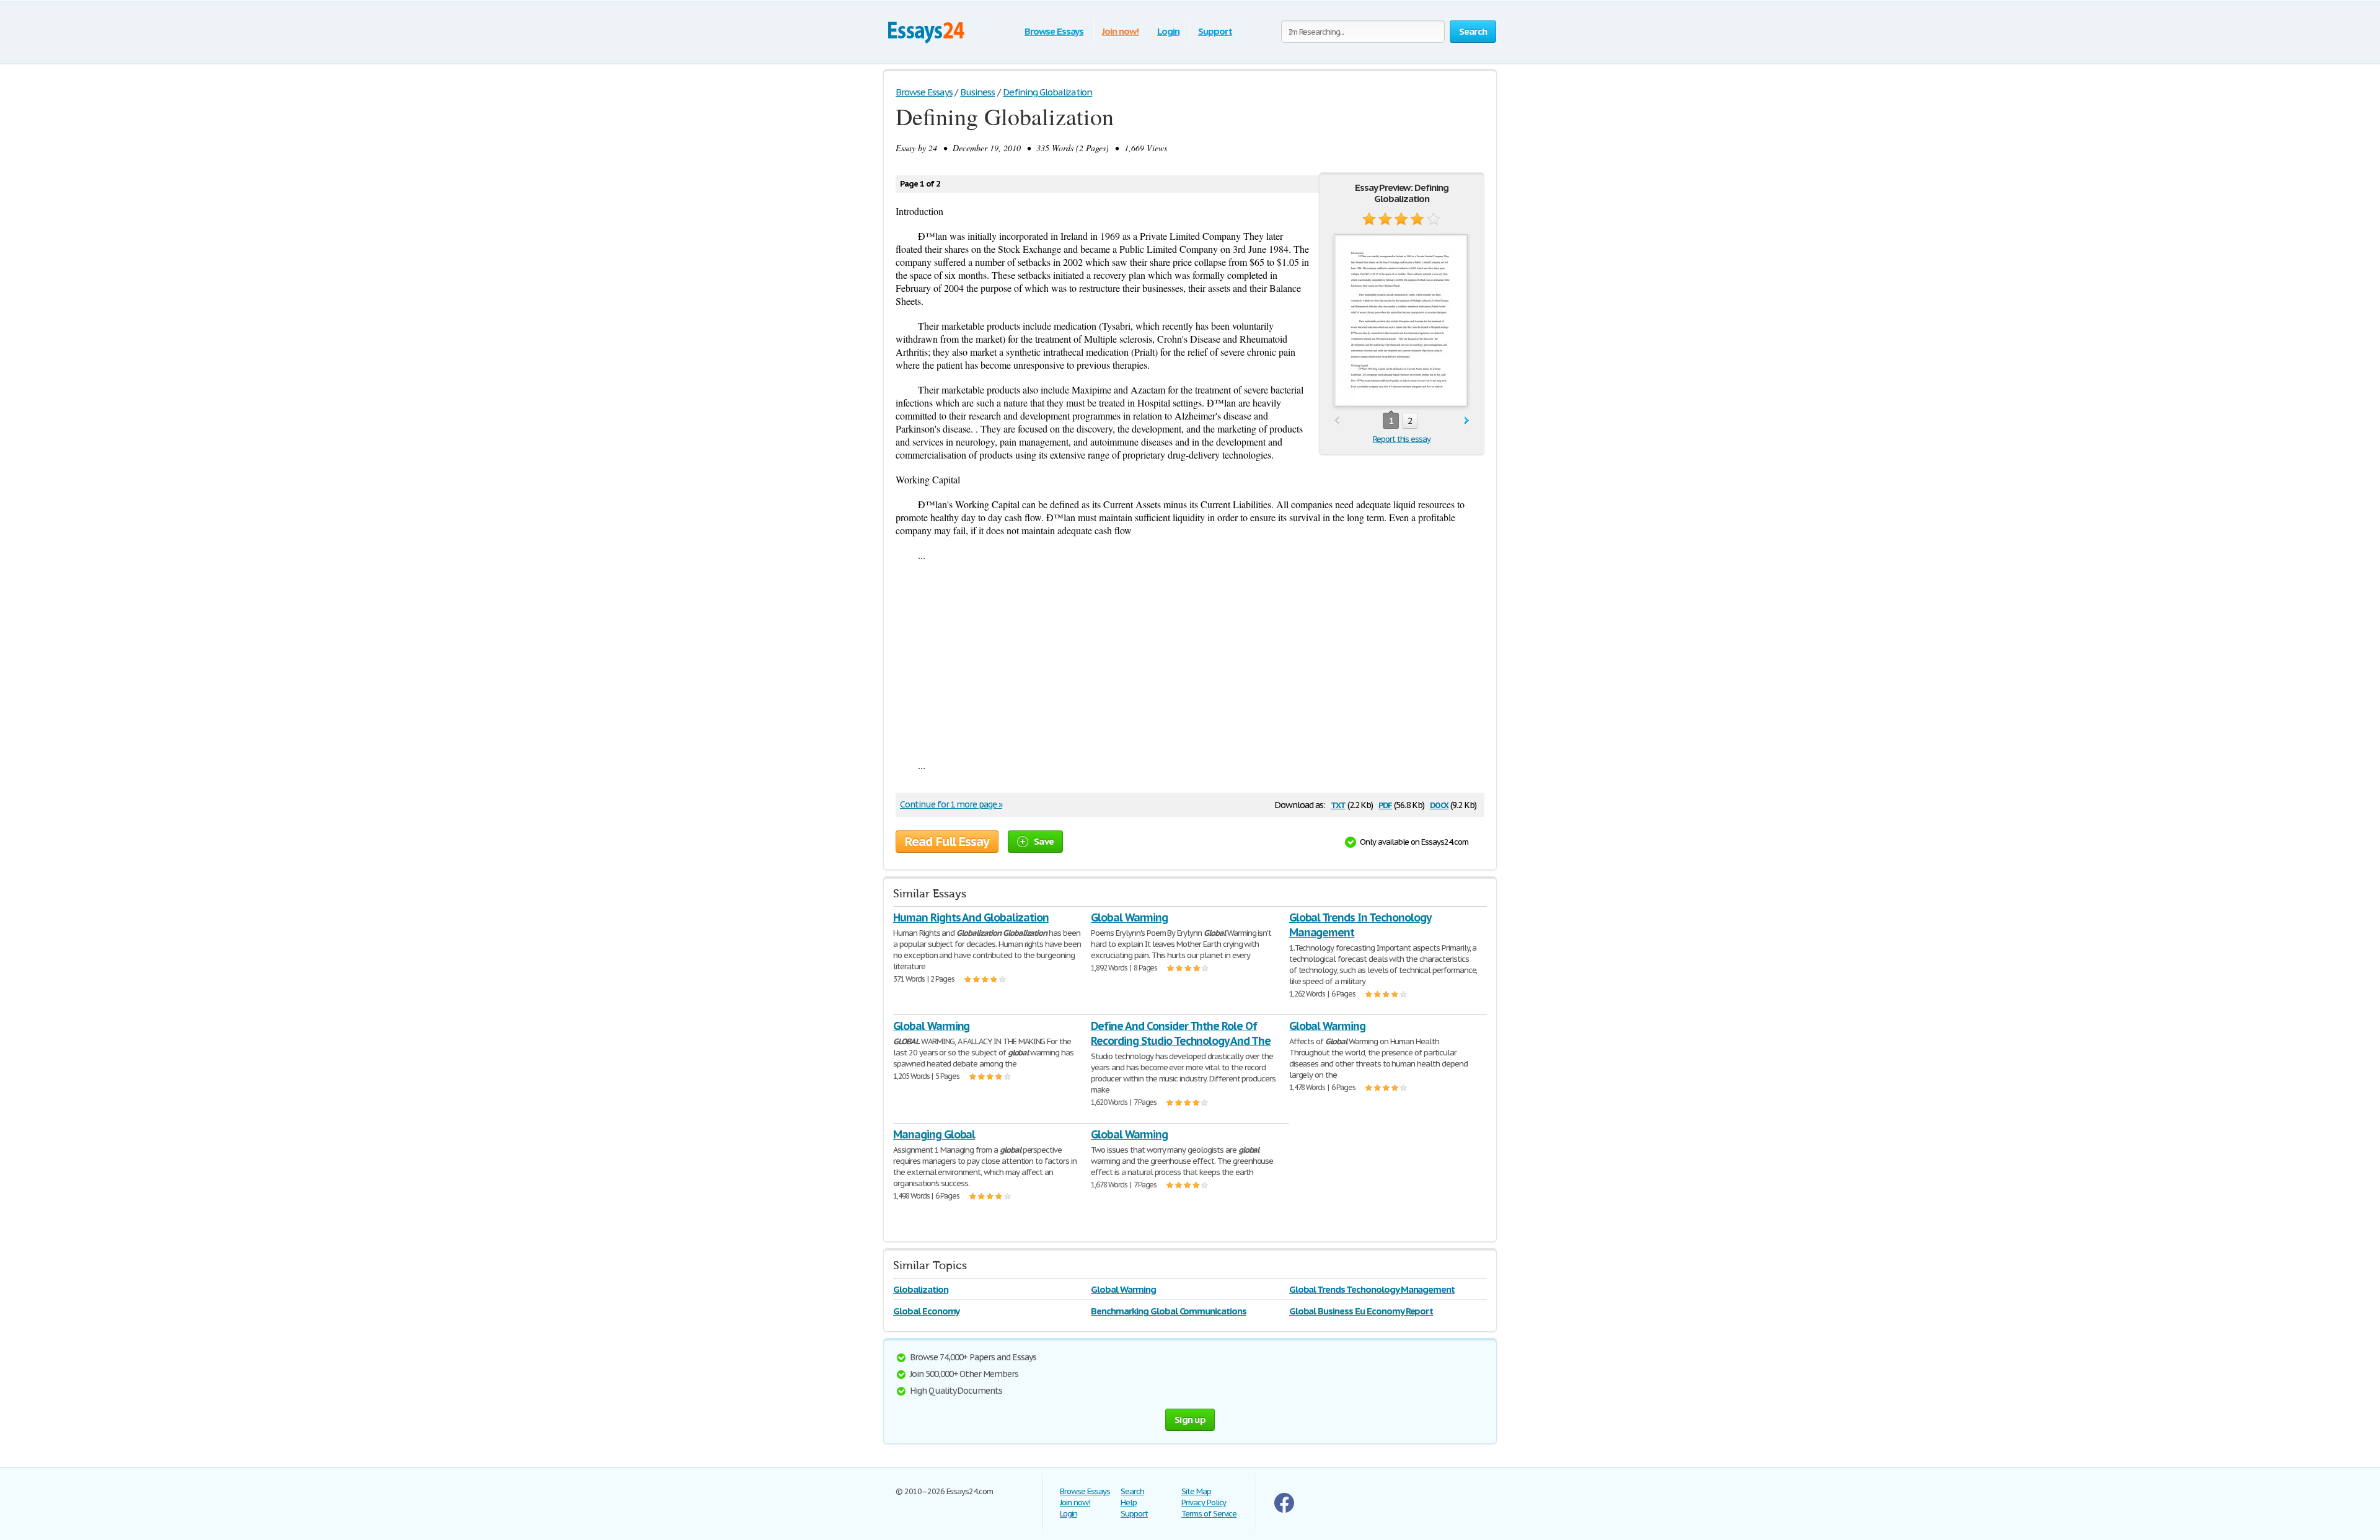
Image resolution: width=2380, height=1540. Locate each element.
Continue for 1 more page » (951, 804)
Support (1215, 31)
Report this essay (1402, 439)
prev (1337, 421)
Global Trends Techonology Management (1372, 1289)
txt (1338, 804)
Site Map (1196, 1491)
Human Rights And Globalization (971, 917)
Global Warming (1129, 917)
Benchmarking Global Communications (1169, 1311)
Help (1129, 1503)
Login (1168, 31)
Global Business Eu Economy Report (1361, 1311)
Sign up (1190, 1419)
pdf (1385, 804)
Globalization (920, 1289)
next (1467, 421)
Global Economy (926, 1311)
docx (1439, 804)
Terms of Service (1209, 1514)
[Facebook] (1284, 1510)
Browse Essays (1054, 31)
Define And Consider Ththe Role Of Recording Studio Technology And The (1181, 1033)
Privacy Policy (1204, 1503)
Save (1044, 841)
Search (1132, 1491)
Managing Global (934, 1134)
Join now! (1120, 31)
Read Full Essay (947, 842)
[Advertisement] (1190, 660)
